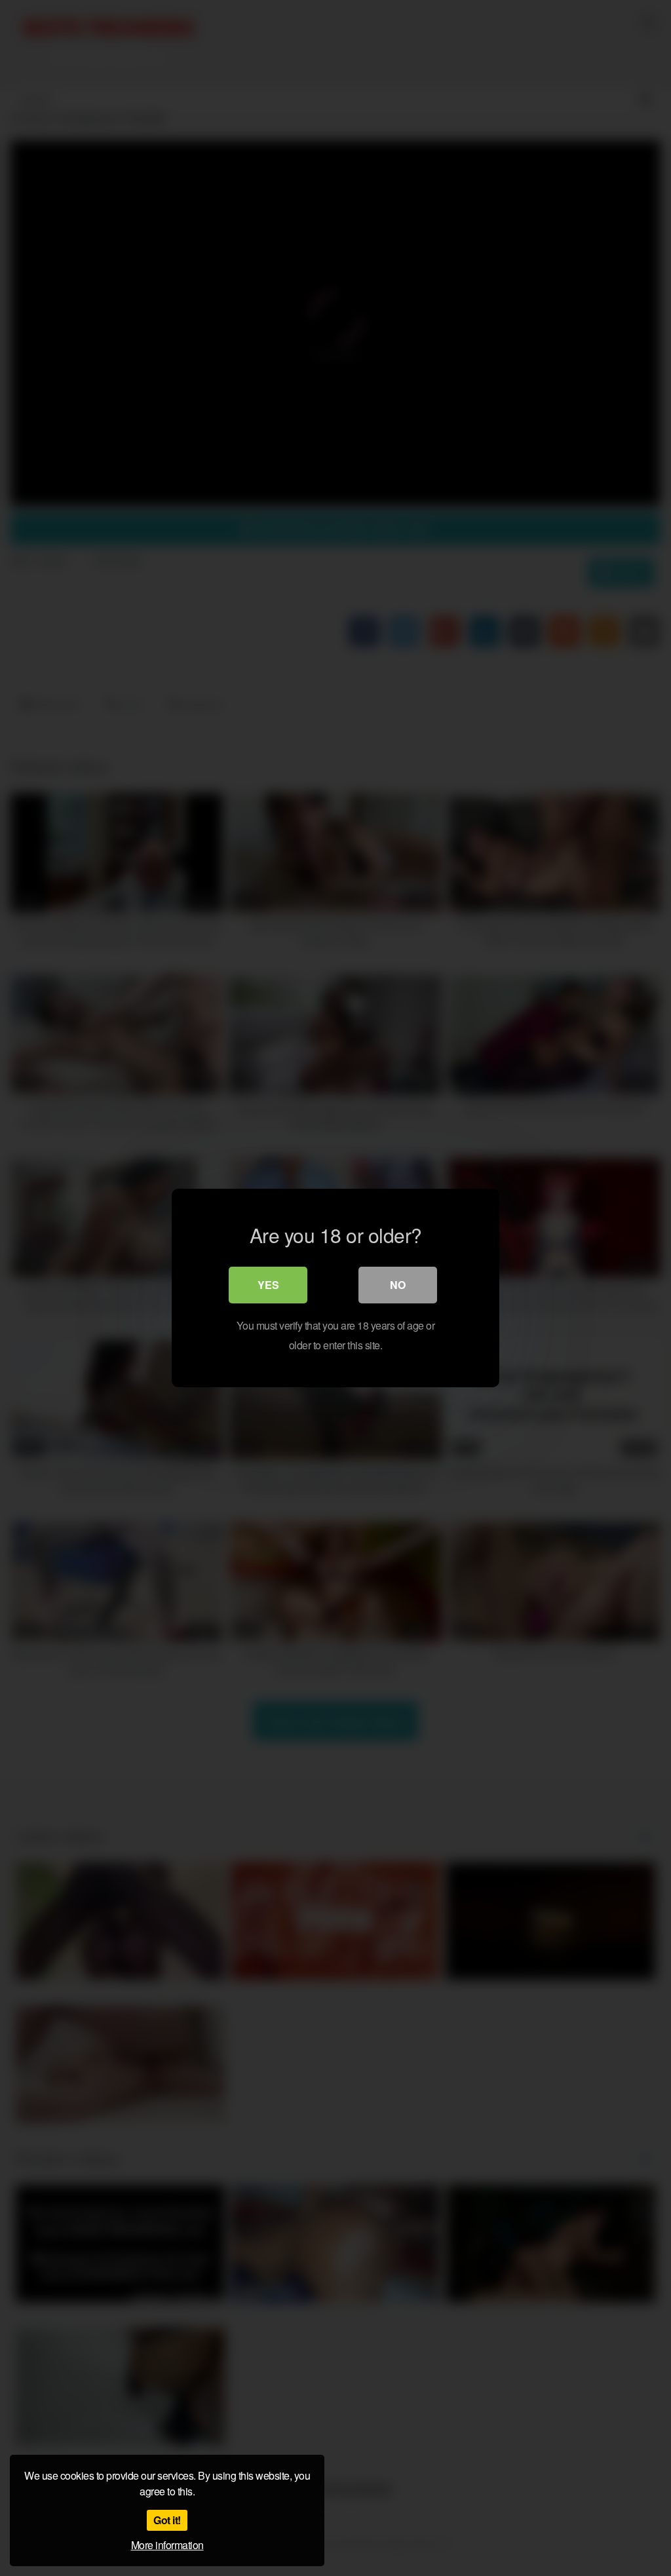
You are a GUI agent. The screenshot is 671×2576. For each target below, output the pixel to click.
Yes (268, 1285)
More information (167, 2545)
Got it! (167, 2520)
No (398, 1285)
